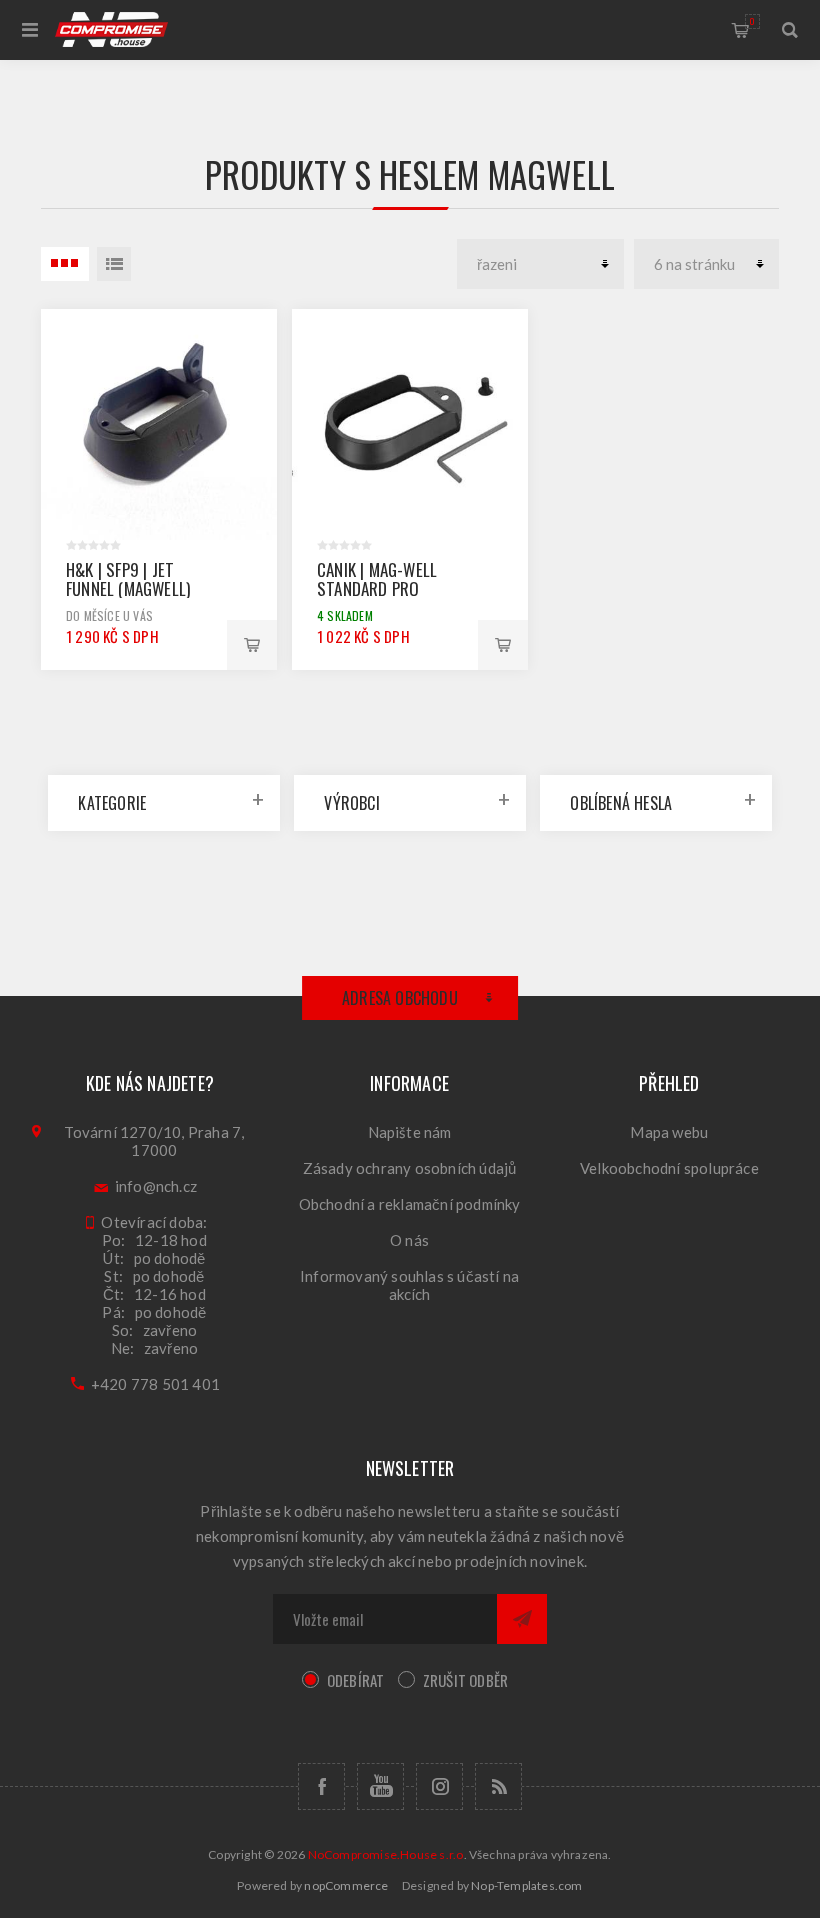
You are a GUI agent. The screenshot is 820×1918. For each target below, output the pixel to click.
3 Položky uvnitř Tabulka (65, 264)
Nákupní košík (752, 21)
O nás (409, 1240)
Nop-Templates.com (526, 1885)
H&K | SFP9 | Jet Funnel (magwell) (128, 579)
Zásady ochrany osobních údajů (410, 1168)
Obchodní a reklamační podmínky (410, 1204)
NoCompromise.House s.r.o (386, 1854)
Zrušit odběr (465, 1680)
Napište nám (410, 1132)
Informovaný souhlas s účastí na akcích (409, 1285)
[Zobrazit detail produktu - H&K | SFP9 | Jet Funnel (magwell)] (159, 427)
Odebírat (356, 1680)
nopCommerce (346, 1885)
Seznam (114, 264)
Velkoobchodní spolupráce (669, 1168)
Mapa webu (669, 1132)
